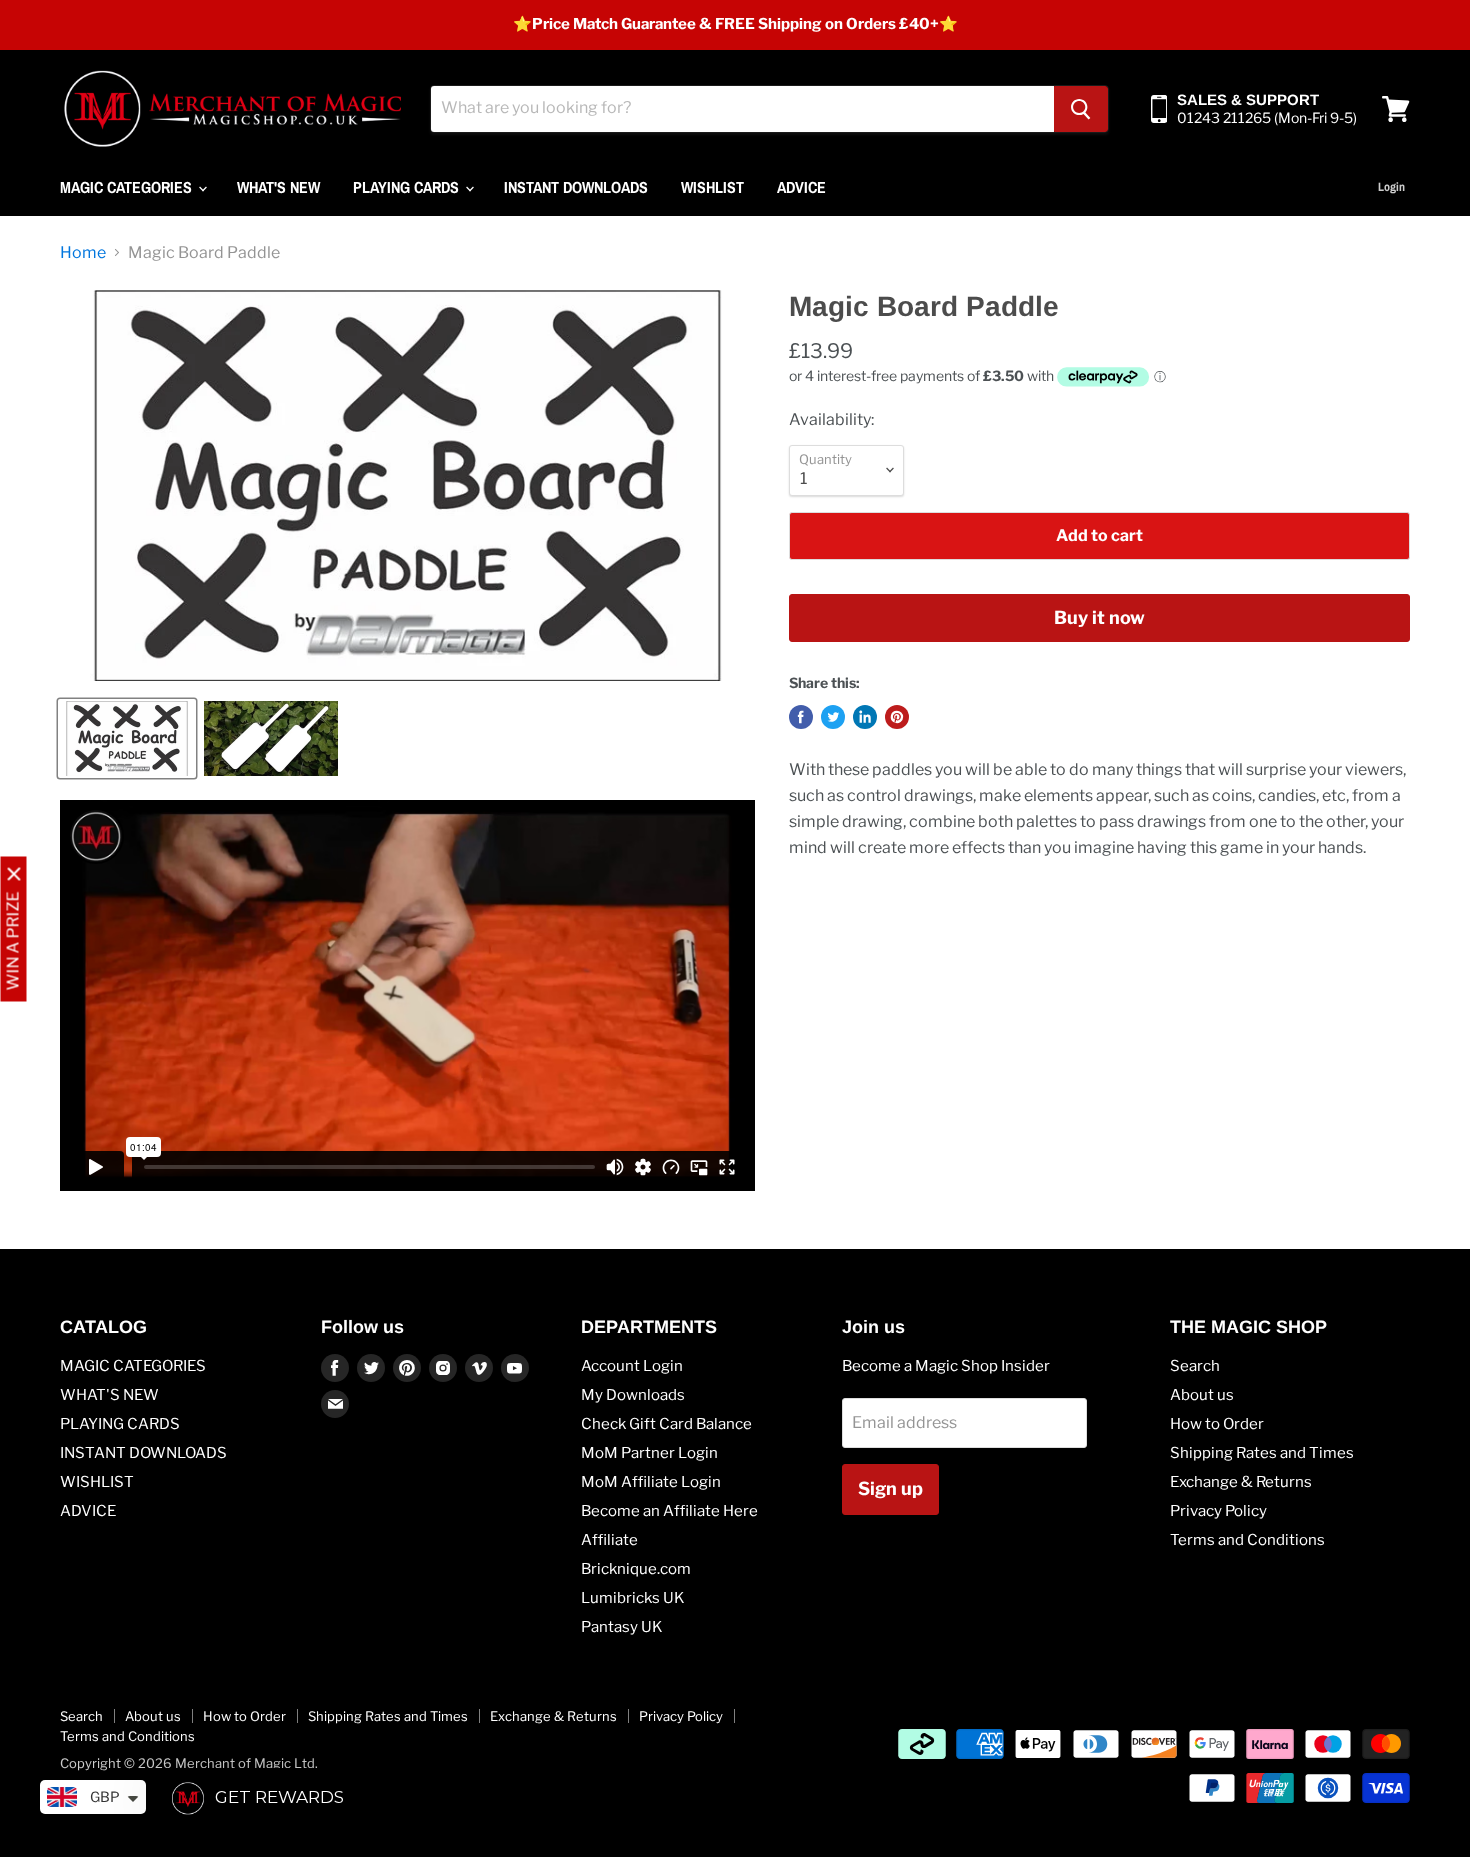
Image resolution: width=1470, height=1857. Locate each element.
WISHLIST (712, 187)
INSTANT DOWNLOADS (576, 187)
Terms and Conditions (1247, 1540)
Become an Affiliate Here (669, 1511)
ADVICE (801, 187)
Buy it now (1099, 617)
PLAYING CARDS (408, 187)
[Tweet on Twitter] (833, 717)
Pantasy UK (622, 1627)
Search (1195, 1366)
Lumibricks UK (633, 1598)
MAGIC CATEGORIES (128, 187)
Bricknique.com (636, 1569)
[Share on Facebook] (801, 717)
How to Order (1217, 1424)
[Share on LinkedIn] (865, 717)
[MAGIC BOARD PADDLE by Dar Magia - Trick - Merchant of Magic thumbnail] (127, 738)
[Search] (1081, 109)
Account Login (632, 1366)
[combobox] (742, 109)
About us (1202, 1395)
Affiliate (609, 1540)
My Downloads (633, 1395)
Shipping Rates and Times (1262, 1453)
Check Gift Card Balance (666, 1424)
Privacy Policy (1218, 1511)
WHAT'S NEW (278, 187)
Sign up (890, 1488)
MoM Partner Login (649, 1453)
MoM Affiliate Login (651, 1482)
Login (1391, 187)
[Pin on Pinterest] (897, 717)
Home (83, 253)
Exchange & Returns (1241, 1482)
